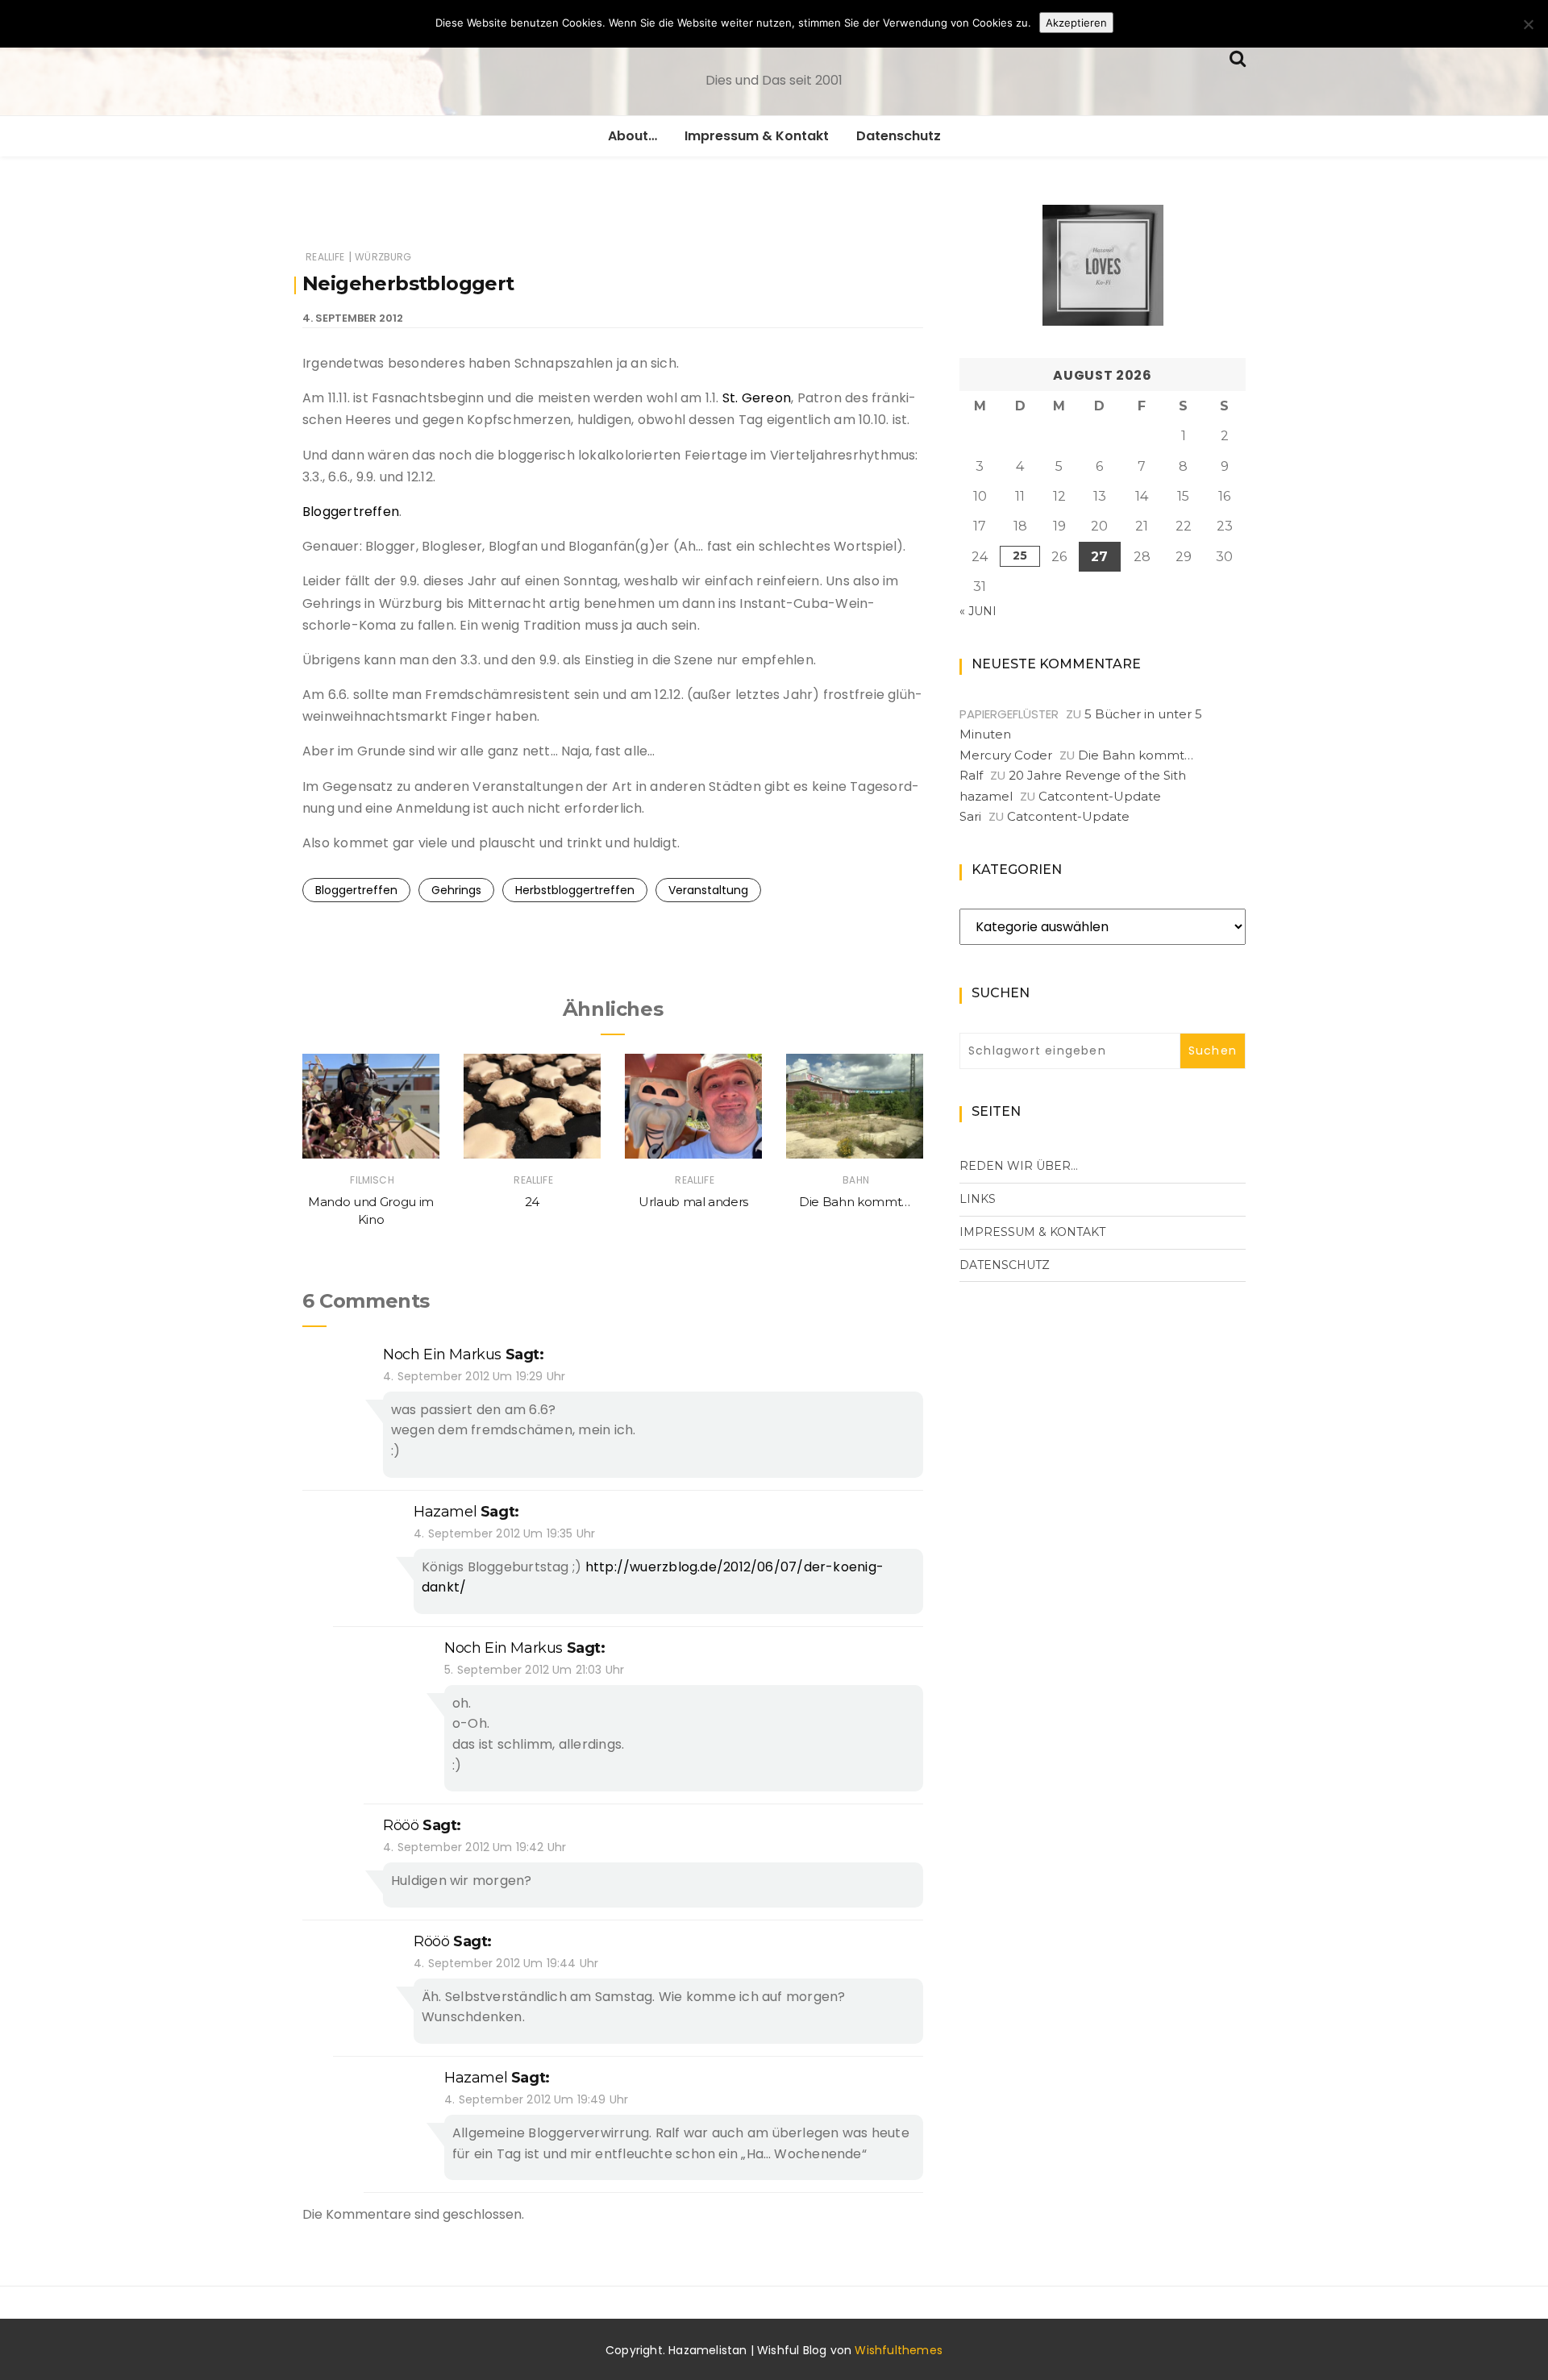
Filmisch (372, 1180)
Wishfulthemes (899, 2350)
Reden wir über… (1019, 1166)
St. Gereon (755, 398)
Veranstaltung (708, 890)
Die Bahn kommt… (855, 1202)
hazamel (445, 1512)
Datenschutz (899, 136)
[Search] (1238, 57)
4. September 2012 (353, 318)
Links (978, 1199)
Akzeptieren (1076, 23)
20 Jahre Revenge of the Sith (1097, 775)
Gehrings (456, 890)
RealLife (325, 257)
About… (633, 136)
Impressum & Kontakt (757, 136)
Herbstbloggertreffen (575, 890)
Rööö (401, 1825)
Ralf (971, 775)
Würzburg (383, 257)
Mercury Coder (1006, 755)
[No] (1528, 24)
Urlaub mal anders (693, 1202)
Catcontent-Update (1100, 796)
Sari (970, 816)
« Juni (978, 611)
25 (1020, 555)
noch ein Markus (442, 1354)
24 (532, 1202)
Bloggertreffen (351, 512)
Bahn (856, 1180)
